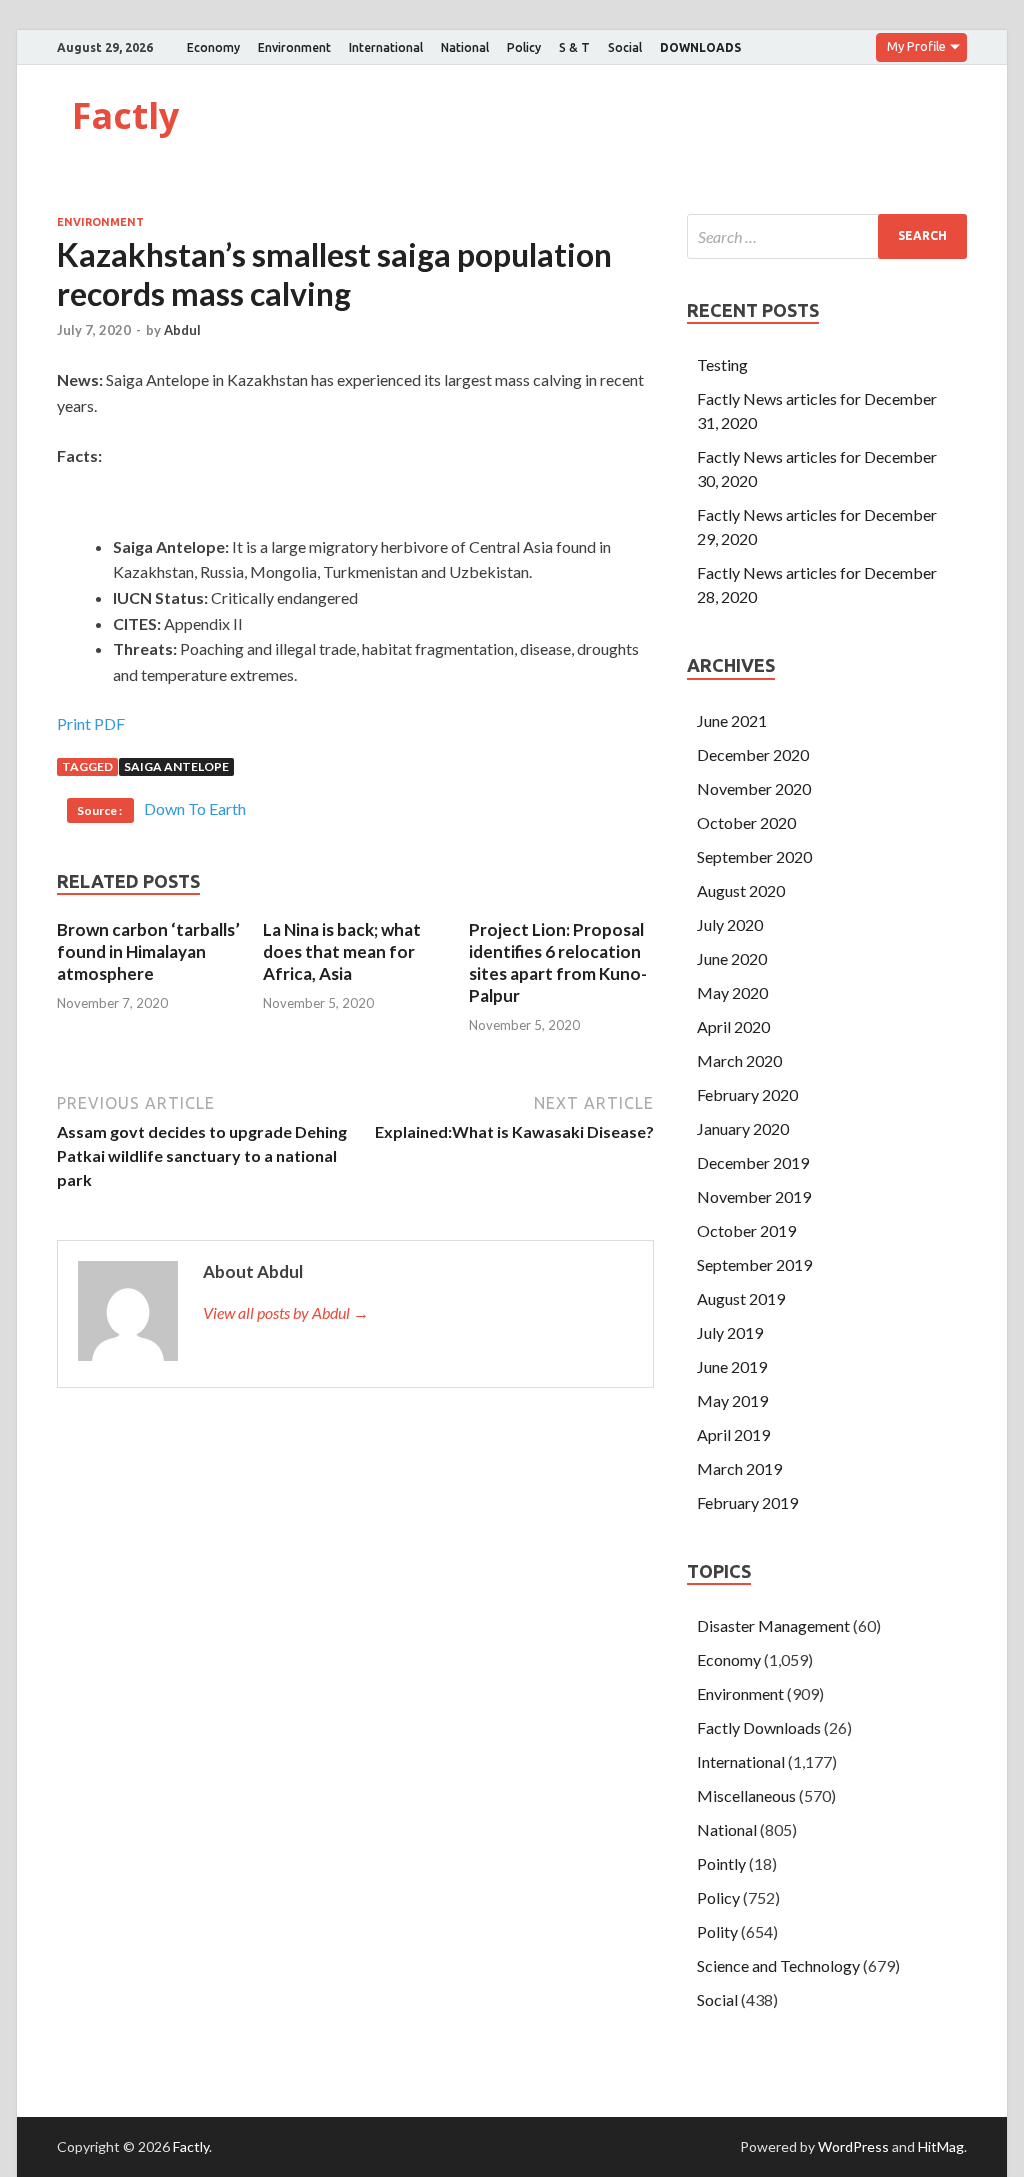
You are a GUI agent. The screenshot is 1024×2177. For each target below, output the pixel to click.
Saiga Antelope (176, 766)
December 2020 (753, 754)
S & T (574, 47)
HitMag (941, 2146)
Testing (722, 364)
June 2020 (732, 958)
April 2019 (733, 1434)
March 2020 (739, 1060)
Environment (294, 47)
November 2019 (754, 1196)
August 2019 (741, 1298)
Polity (717, 1931)
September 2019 (754, 1264)
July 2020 (730, 924)
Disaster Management (773, 1625)
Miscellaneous (746, 1795)
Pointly (721, 1863)
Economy (213, 47)
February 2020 (747, 1094)
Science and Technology (778, 1965)
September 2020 (754, 856)
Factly (125, 115)
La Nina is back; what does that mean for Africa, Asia (342, 951)
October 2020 (746, 822)
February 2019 (747, 1502)
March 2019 (739, 1468)
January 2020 (743, 1128)
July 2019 (730, 1332)
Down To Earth (195, 808)
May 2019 (732, 1400)
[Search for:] (827, 236)
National (465, 47)
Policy (524, 47)
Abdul (182, 330)
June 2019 (732, 1366)
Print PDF (91, 723)
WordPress (853, 2146)
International (386, 47)
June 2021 (732, 720)
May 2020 (732, 992)
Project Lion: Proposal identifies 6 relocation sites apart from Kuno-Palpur (558, 962)
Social (625, 47)
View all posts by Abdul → (286, 1312)
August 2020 (741, 890)
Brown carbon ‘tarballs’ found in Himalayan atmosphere (148, 951)
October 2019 (746, 1230)
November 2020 (754, 788)
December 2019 (753, 1162)
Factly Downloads (759, 1727)
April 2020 (733, 1026)
